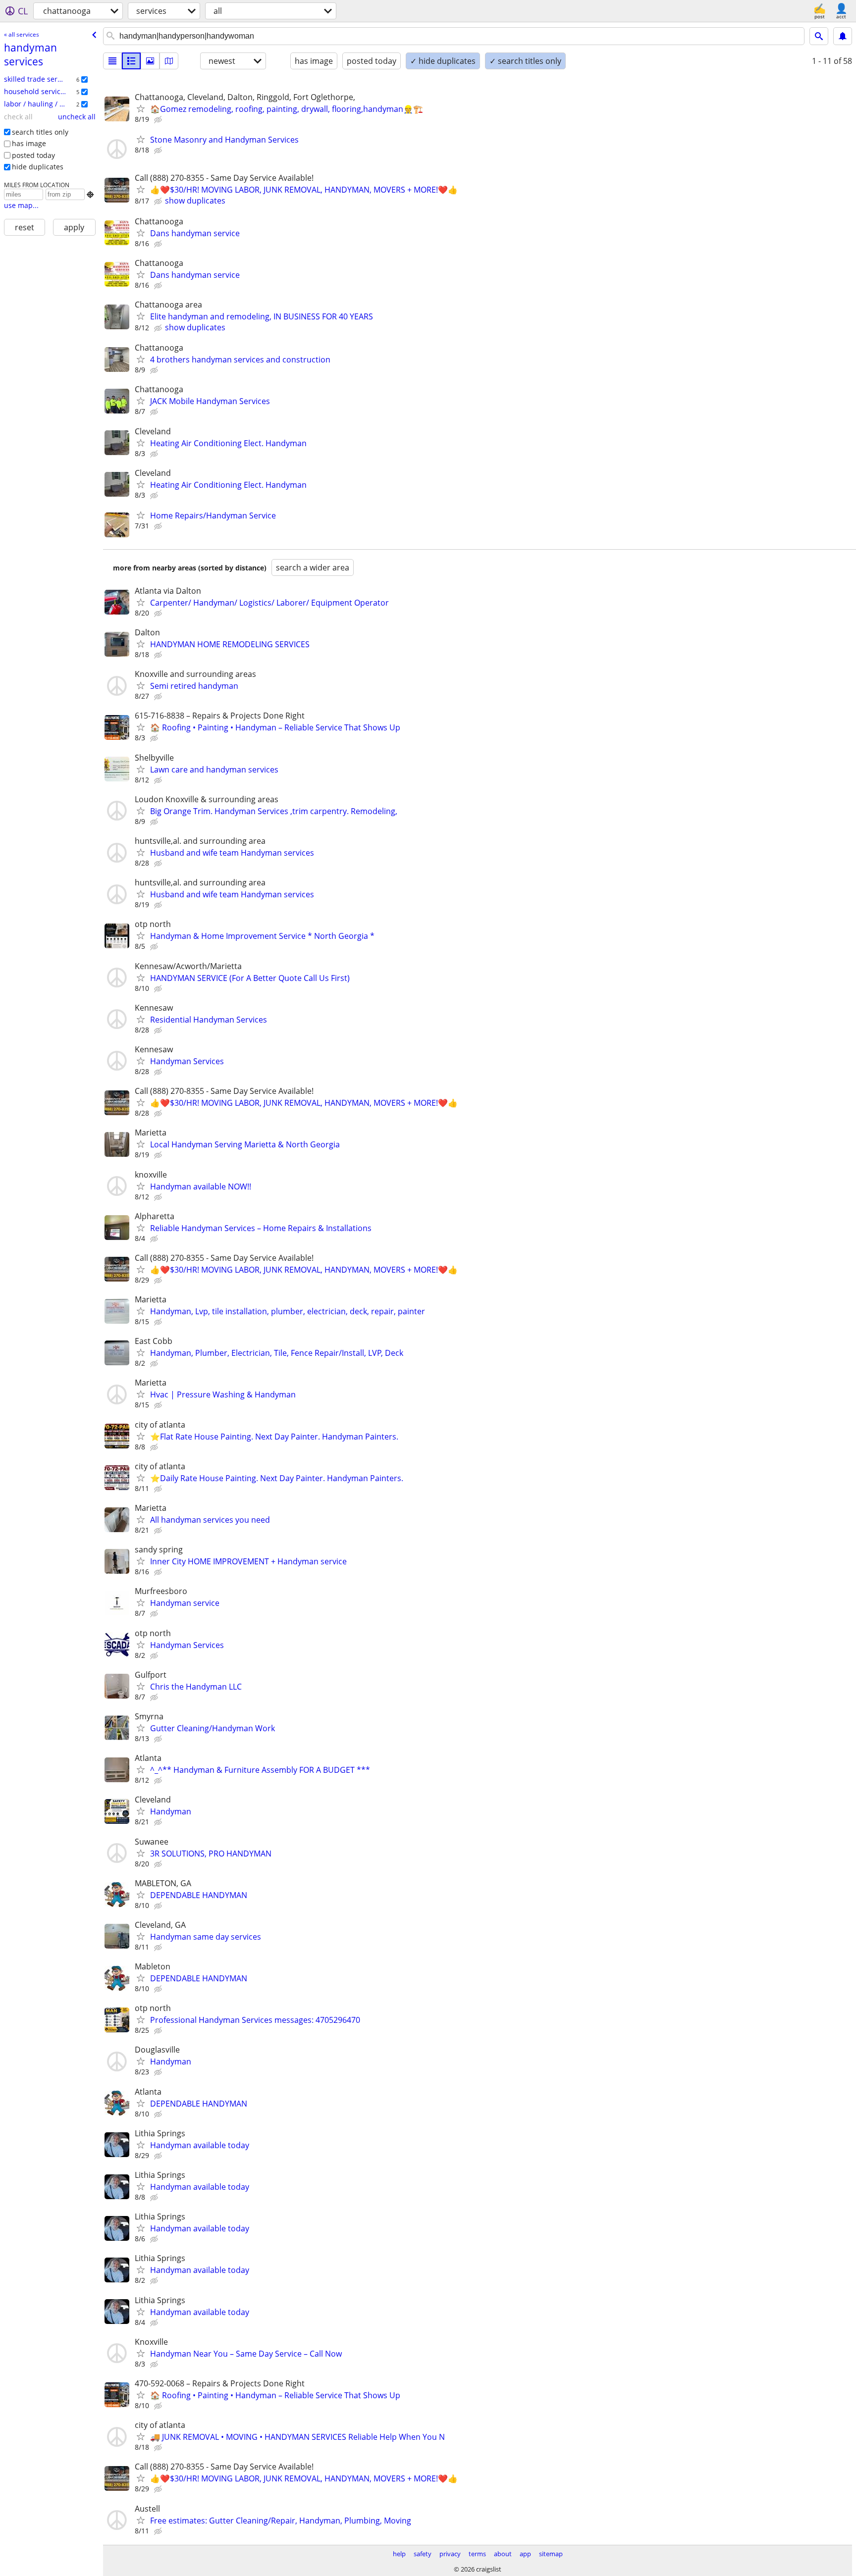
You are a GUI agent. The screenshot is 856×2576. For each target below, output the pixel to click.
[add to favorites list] (141, 108)
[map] (169, 61)
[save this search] (843, 36)
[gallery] (150, 61)
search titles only (40, 132)
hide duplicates (38, 167)
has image (29, 143)
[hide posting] (159, 120)
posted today (33, 155)
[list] (112, 61)
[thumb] (131, 61)
